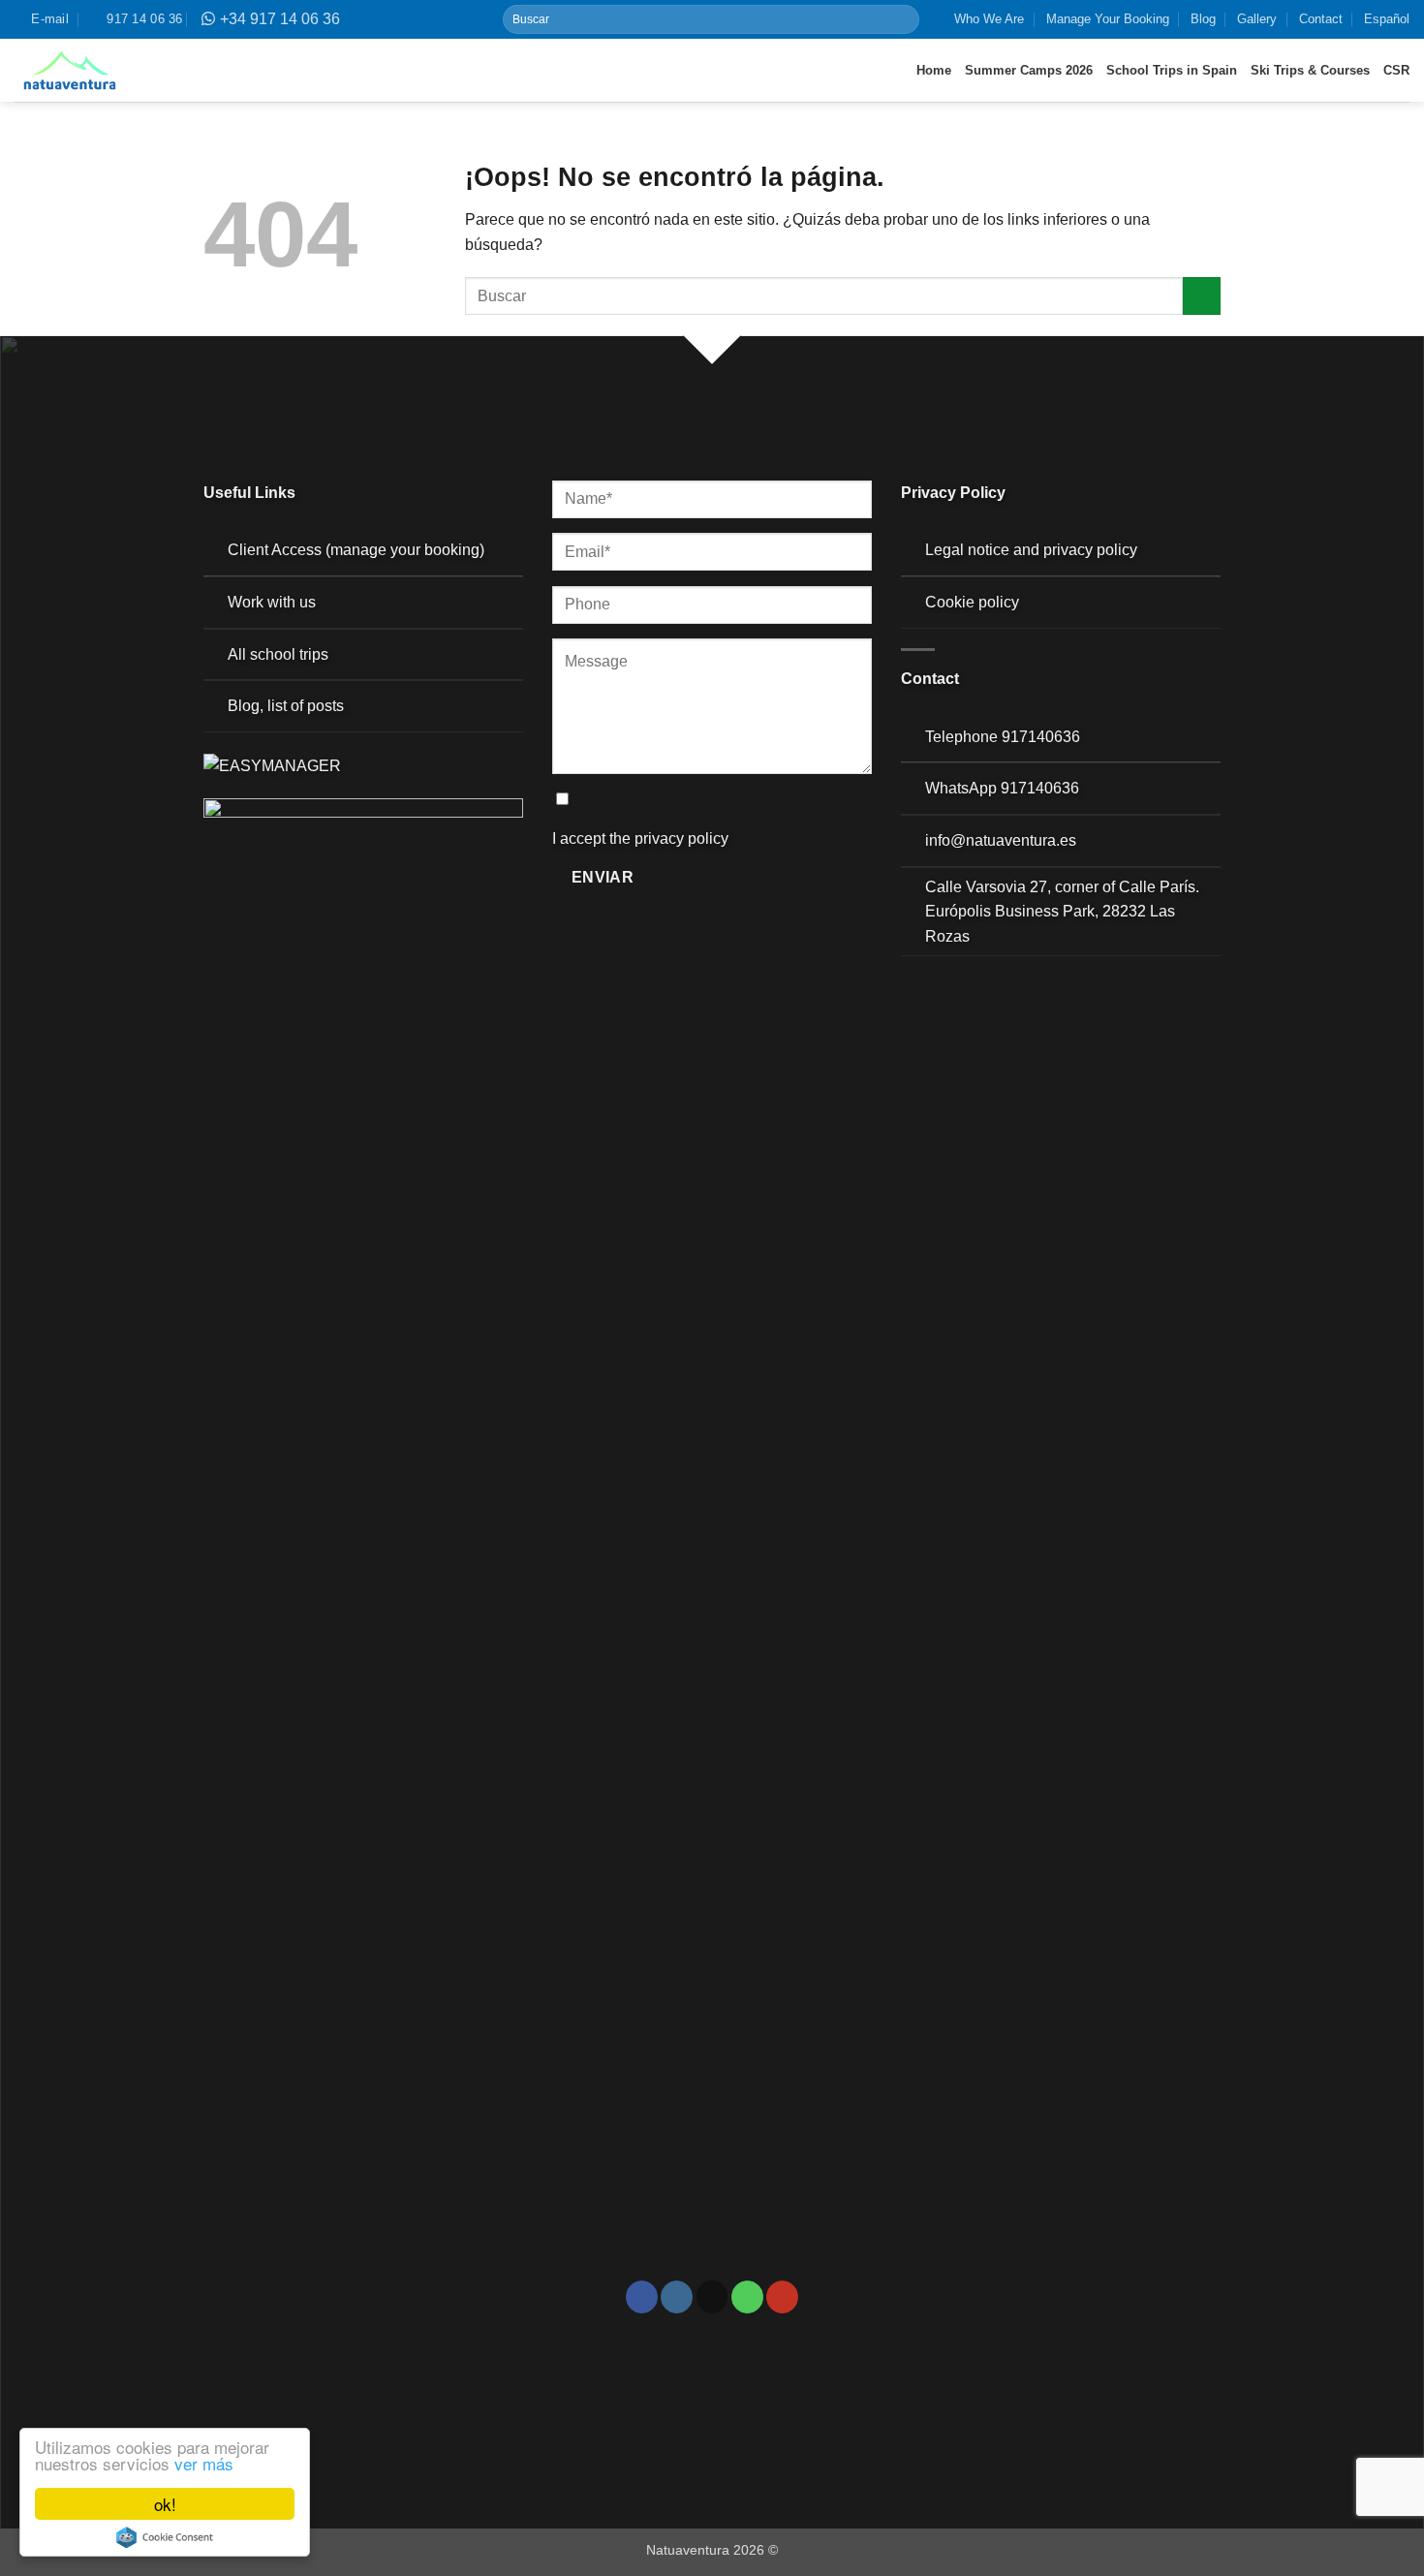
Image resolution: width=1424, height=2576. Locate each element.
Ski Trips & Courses (1310, 70)
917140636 (1041, 737)
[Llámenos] (747, 2297)
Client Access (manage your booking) (356, 550)
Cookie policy (972, 602)
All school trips (278, 654)
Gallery (1257, 19)
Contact (1321, 19)
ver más (204, 2463)
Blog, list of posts (286, 706)
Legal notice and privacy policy (1031, 550)
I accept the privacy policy (640, 838)
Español (1387, 19)
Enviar (603, 877)
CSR (1396, 70)
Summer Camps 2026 (1029, 70)
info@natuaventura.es (1001, 840)
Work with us (272, 602)
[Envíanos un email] (712, 2297)
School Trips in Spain (1172, 70)
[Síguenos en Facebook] (642, 2297)
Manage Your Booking (1108, 19)
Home (934, 70)
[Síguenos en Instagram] (677, 2297)
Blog (1203, 19)
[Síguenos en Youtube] (782, 2297)
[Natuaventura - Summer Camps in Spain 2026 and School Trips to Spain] (70, 71)
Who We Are (989, 19)
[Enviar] (903, 19)
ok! (165, 2504)
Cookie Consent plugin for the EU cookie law (165, 2537)
